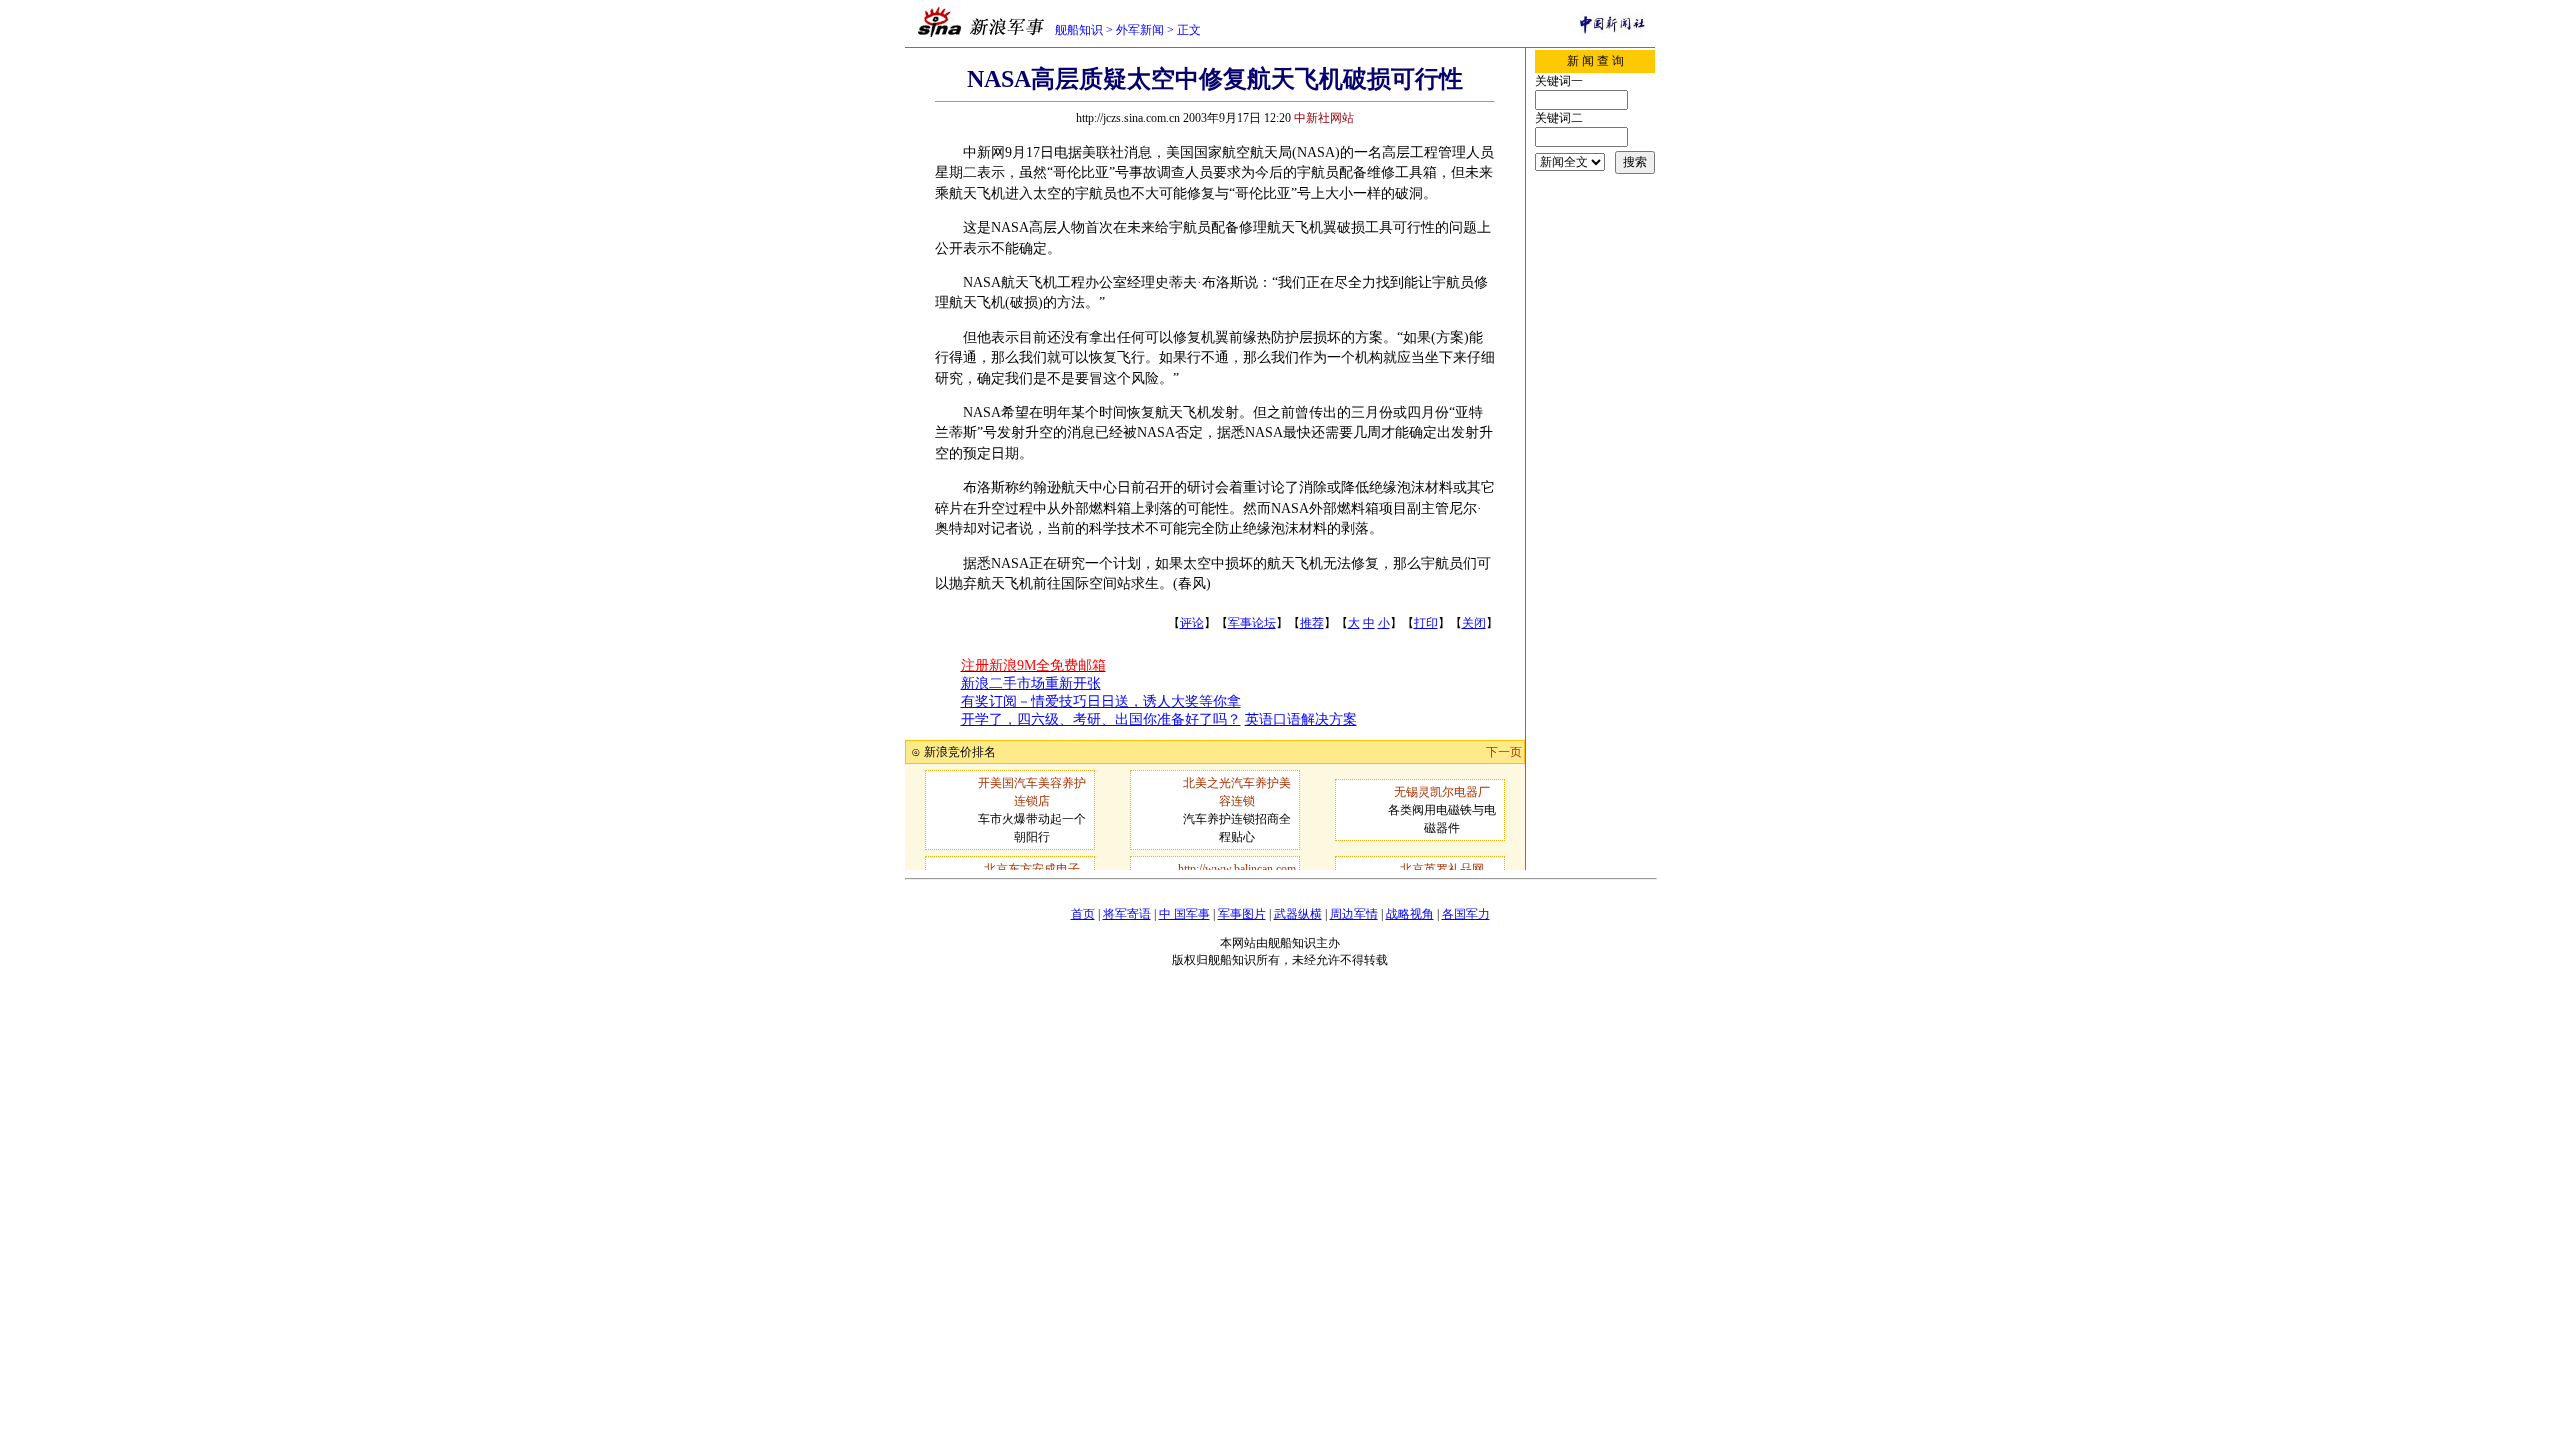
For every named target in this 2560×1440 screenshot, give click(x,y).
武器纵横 (1298, 914)
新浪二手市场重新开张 (1031, 683)
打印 (1426, 623)
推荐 (1312, 623)
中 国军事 (1184, 914)
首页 (1083, 914)
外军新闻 (1140, 30)
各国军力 (1466, 914)
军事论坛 (1252, 623)
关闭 (1474, 623)
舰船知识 (1079, 30)
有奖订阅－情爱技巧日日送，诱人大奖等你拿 (1101, 701)
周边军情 (1354, 914)
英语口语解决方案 (1301, 719)
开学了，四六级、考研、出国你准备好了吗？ (1101, 719)
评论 (1192, 623)
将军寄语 (1127, 914)
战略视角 (1410, 914)
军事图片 (1242, 914)
